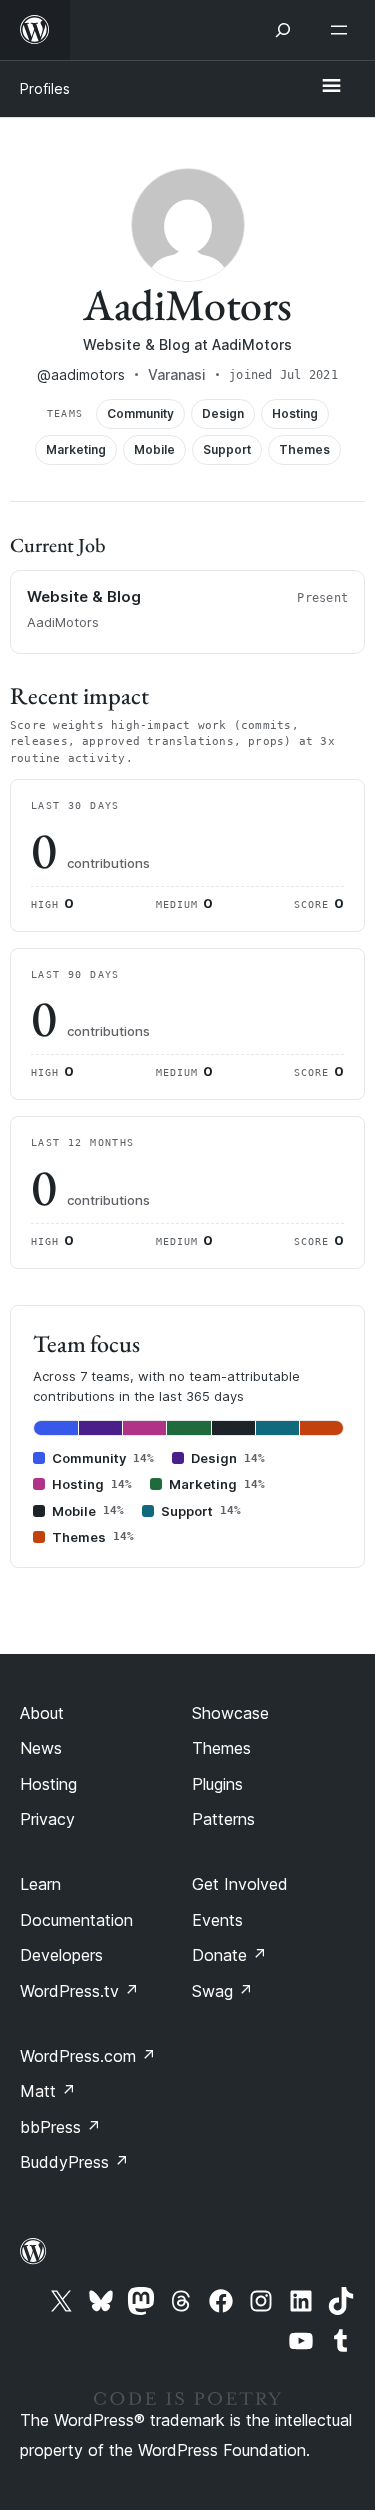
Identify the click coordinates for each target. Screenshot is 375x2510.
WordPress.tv (79, 1991)
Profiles (45, 88)
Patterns (223, 1819)
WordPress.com (88, 2056)
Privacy (47, 1819)
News (41, 1748)
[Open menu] (343, 30)
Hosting (48, 1784)
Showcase (230, 1713)
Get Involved (240, 1884)
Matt (48, 2091)
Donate (229, 1955)
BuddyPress (74, 2162)
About (42, 1713)
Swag (222, 1991)
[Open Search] (283, 30)
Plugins (217, 1784)
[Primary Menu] (331, 87)
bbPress (60, 2127)
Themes (221, 1748)
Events (217, 1920)
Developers (61, 1955)
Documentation (76, 1920)
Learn (40, 1884)
